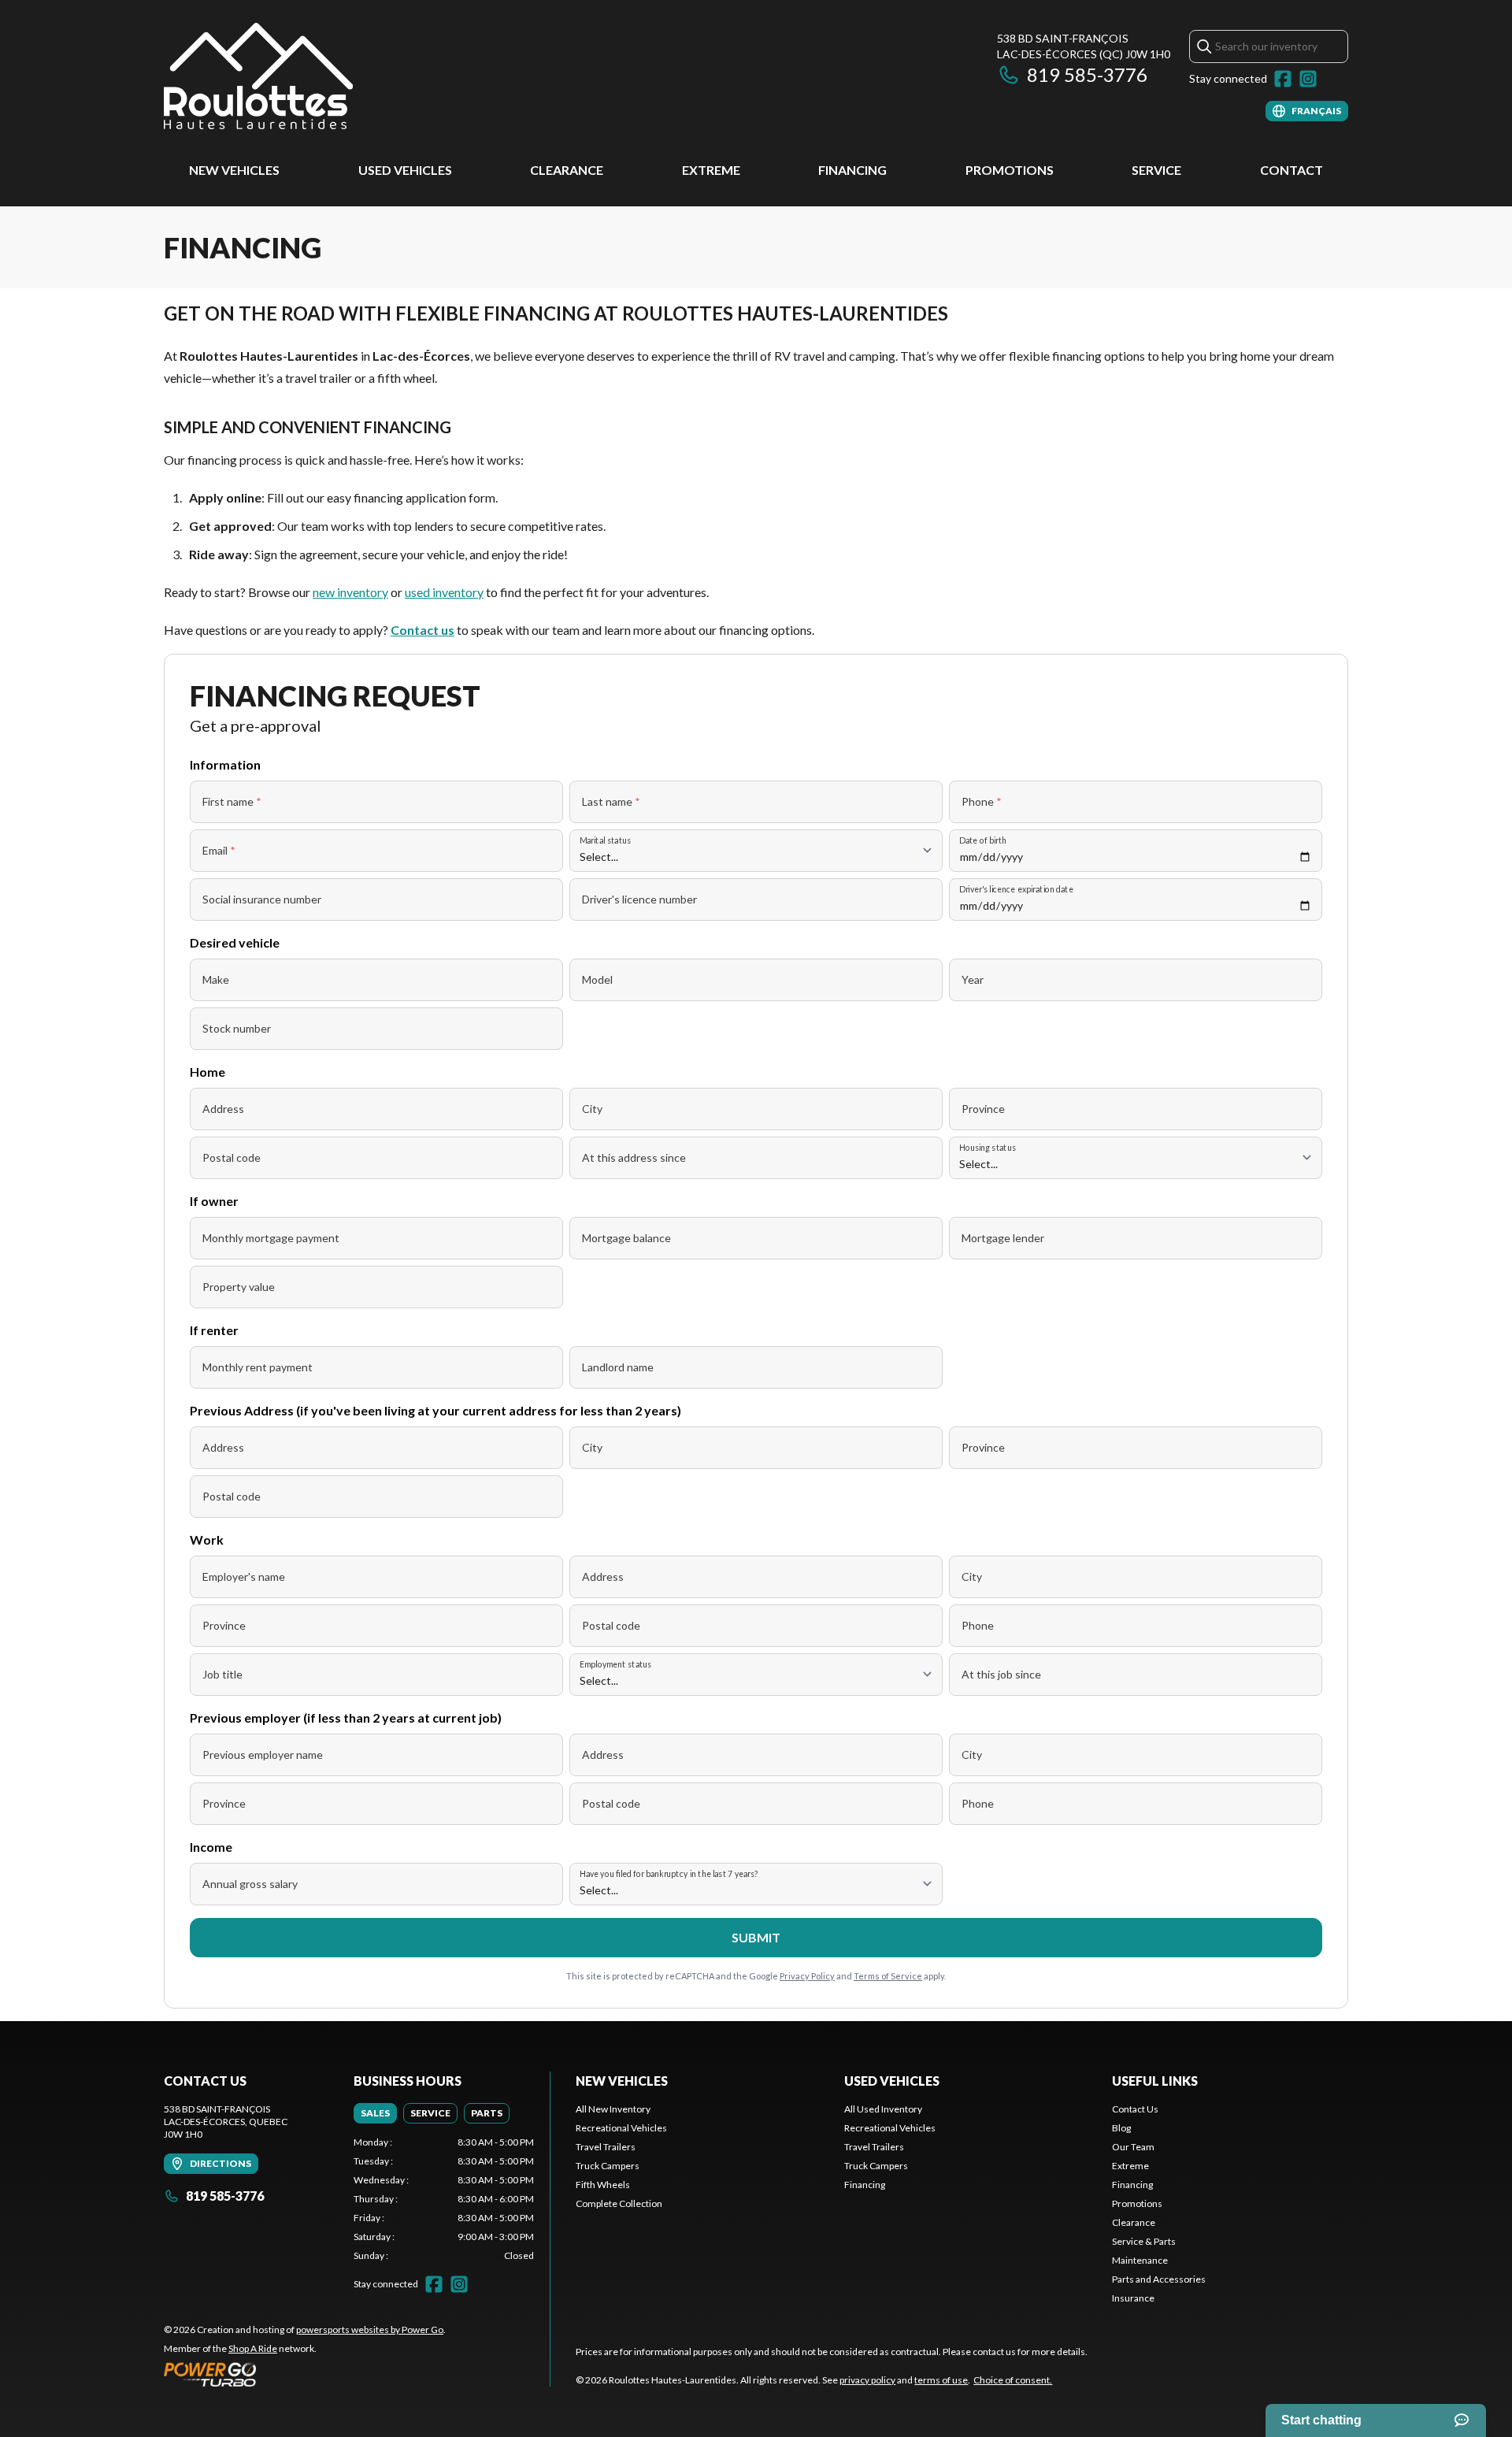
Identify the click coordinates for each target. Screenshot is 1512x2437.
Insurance (1133, 2298)
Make (216, 979)
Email (219, 850)
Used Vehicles (405, 170)
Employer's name (244, 1576)
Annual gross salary (250, 1884)
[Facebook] (1283, 79)
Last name (611, 801)
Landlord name (618, 1367)
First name (232, 801)
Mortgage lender (1003, 1238)
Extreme (711, 170)
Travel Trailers (606, 2147)
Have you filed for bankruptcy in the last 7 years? (669, 1873)
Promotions (1010, 170)
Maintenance (1140, 2260)
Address (223, 1109)
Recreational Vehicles (621, 2128)
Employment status (616, 1664)
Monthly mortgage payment (271, 1238)
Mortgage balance (626, 1238)
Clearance (567, 170)
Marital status (605, 840)
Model (597, 979)
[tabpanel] (444, 2199)
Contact (1291, 170)
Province (983, 1109)
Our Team (1133, 2147)
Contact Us (1135, 2109)
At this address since (634, 1157)
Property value (239, 1287)
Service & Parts (1144, 2241)
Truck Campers (608, 2166)
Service (1156, 170)
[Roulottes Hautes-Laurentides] (258, 76)
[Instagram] (1308, 79)
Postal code (232, 1157)
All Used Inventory (883, 2109)
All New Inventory (613, 2109)
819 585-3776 (1087, 74)
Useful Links (1155, 2081)
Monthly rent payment (258, 1367)
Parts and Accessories (1159, 2279)
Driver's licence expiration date (1016, 889)
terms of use (941, 2380)
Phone (982, 801)
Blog (1121, 2128)
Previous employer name (263, 1754)
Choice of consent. (1013, 2380)
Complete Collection (619, 2203)
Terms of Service (888, 1976)
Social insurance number (262, 899)
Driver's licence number (639, 899)
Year (973, 979)
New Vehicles (234, 170)
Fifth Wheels (603, 2185)
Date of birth (983, 840)
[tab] (375, 2113)
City (592, 1109)
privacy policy (867, 2380)
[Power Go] (305, 2374)
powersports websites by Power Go (370, 2329)
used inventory (444, 592)
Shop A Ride (253, 2348)
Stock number (237, 1028)
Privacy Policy (807, 1976)
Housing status (988, 1147)
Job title (222, 1674)
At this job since (1001, 1674)
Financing (852, 170)
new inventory (350, 592)
